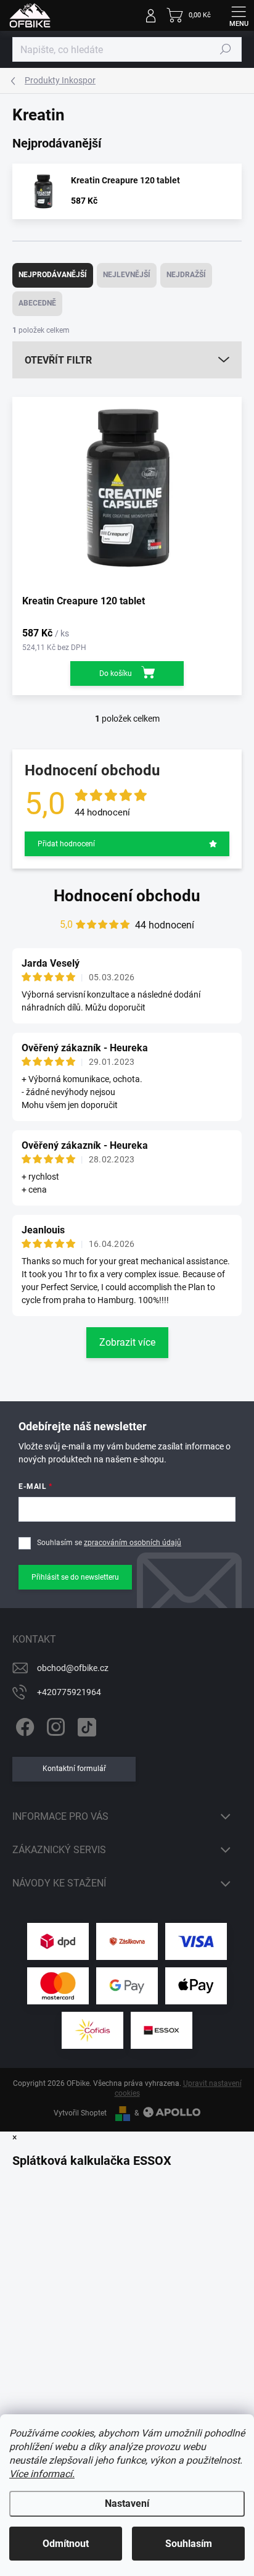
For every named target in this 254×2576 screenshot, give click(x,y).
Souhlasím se (109, 1543)
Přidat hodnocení (66, 844)
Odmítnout (66, 2544)
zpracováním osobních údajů (133, 1543)
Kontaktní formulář (74, 1769)
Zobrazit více (127, 1342)
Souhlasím (189, 2544)
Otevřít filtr (58, 360)
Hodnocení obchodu (127, 896)
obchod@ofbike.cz (73, 1668)
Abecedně (37, 303)
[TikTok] (85, 1725)
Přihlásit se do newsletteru (75, 1577)
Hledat (226, 49)
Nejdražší (186, 275)
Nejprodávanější (53, 275)
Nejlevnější (127, 275)
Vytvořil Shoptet (80, 2113)
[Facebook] (23, 1725)
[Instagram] (54, 1725)
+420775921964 (69, 1692)
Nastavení (127, 2503)
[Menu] (239, 15)
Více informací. (42, 2474)
